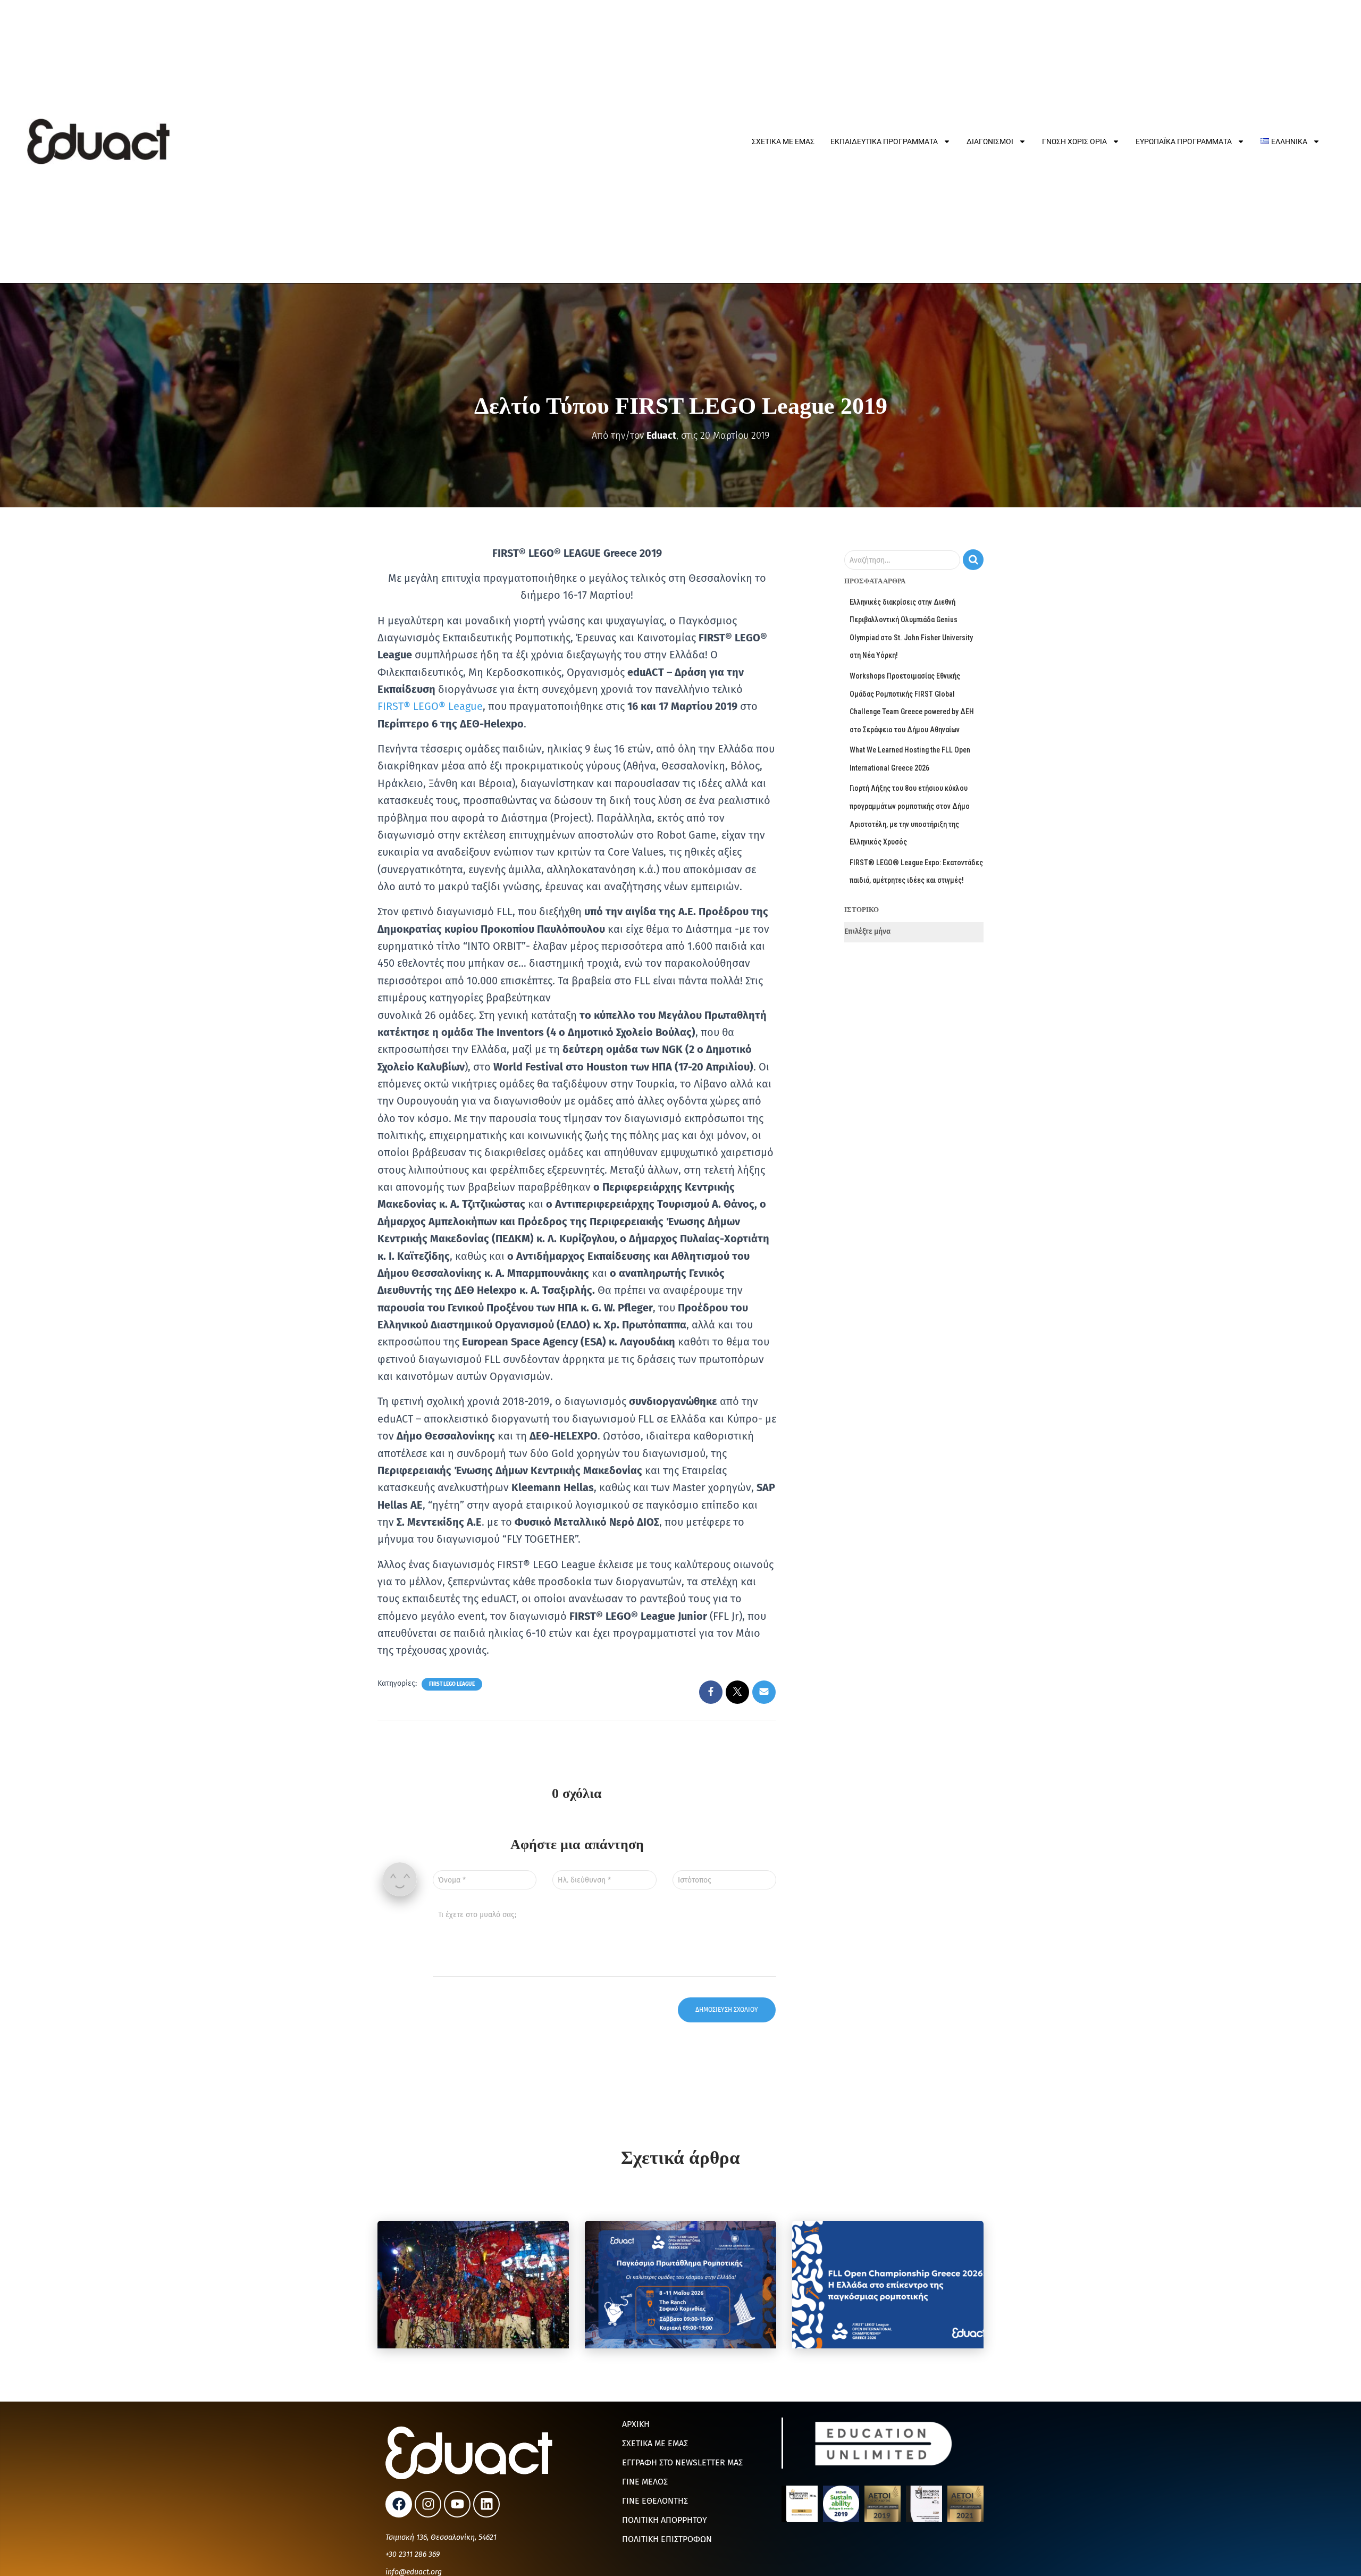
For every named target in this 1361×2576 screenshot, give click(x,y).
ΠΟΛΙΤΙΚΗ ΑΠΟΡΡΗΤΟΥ (665, 2520)
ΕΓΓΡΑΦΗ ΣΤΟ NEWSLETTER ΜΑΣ (682, 2462)
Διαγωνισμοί (990, 141)
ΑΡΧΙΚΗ (636, 2424)
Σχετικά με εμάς (783, 141)
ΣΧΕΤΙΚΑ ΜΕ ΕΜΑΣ (655, 2443)
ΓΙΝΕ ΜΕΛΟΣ (645, 2482)
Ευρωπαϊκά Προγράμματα (1184, 141)
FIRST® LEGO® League (430, 706)
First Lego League (452, 1684)
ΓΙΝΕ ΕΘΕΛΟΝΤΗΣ (655, 2501)
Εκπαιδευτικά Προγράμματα (884, 141)
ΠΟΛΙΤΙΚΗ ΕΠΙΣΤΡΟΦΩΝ (667, 2539)
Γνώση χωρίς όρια (1074, 141)
